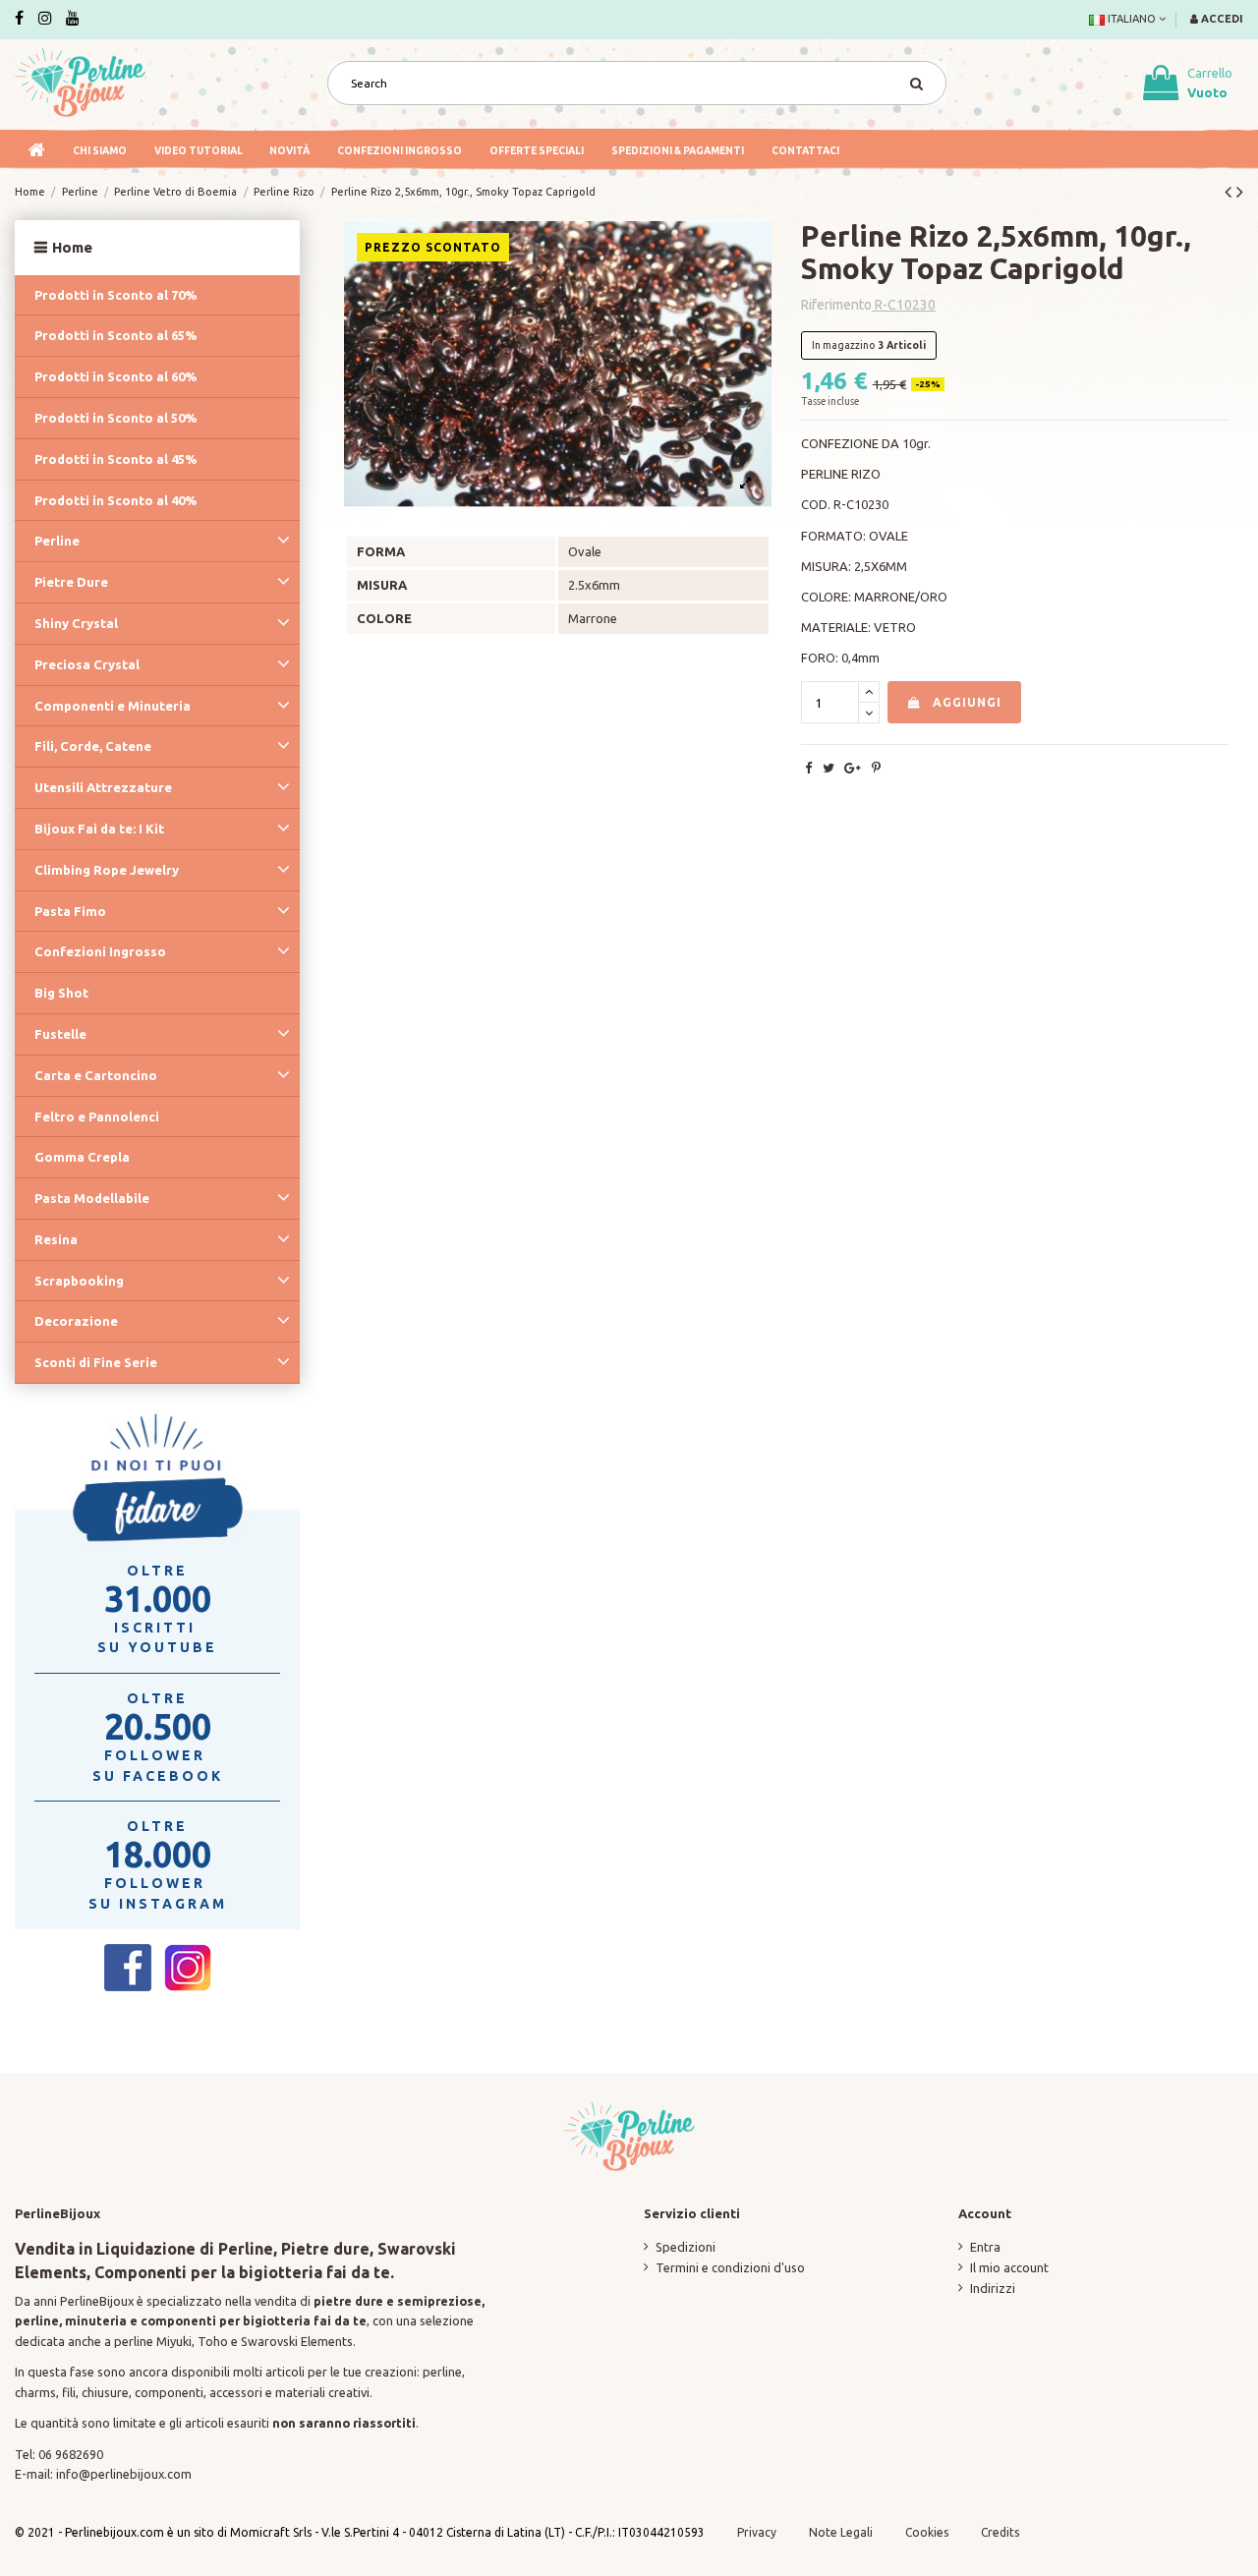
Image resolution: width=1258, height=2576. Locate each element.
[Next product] (1240, 192)
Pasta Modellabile (92, 1198)
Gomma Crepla (82, 1157)
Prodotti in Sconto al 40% (116, 500)
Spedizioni (686, 2247)
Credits (1000, 2532)
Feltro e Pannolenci (97, 1116)
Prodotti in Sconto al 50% (116, 418)
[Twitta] (829, 768)
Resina (56, 1239)
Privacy (757, 2532)
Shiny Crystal (76, 623)
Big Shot (61, 993)
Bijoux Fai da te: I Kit (99, 829)
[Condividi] (808, 768)
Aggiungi (967, 702)
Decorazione (76, 1321)
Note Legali (841, 2532)
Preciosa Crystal (87, 664)
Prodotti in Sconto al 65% (116, 335)
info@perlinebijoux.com (124, 2474)
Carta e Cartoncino (96, 1075)
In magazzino (843, 345)
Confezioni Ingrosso (100, 951)
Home (72, 247)
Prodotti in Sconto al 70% (116, 295)
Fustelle (60, 1034)
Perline (57, 541)
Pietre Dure (71, 582)
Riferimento (836, 305)
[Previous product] (1230, 192)
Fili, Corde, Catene (93, 746)
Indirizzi (993, 2288)
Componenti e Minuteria (113, 706)
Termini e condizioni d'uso (730, 2267)
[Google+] (853, 768)
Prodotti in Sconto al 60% (116, 376)
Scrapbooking (79, 1281)
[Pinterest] (876, 768)
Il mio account (1009, 2267)
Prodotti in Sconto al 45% (116, 459)
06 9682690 (71, 2454)
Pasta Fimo (70, 911)
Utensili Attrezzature (103, 787)
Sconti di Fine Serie (96, 1362)
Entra (985, 2247)
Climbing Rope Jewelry (107, 870)
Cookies (928, 2532)
